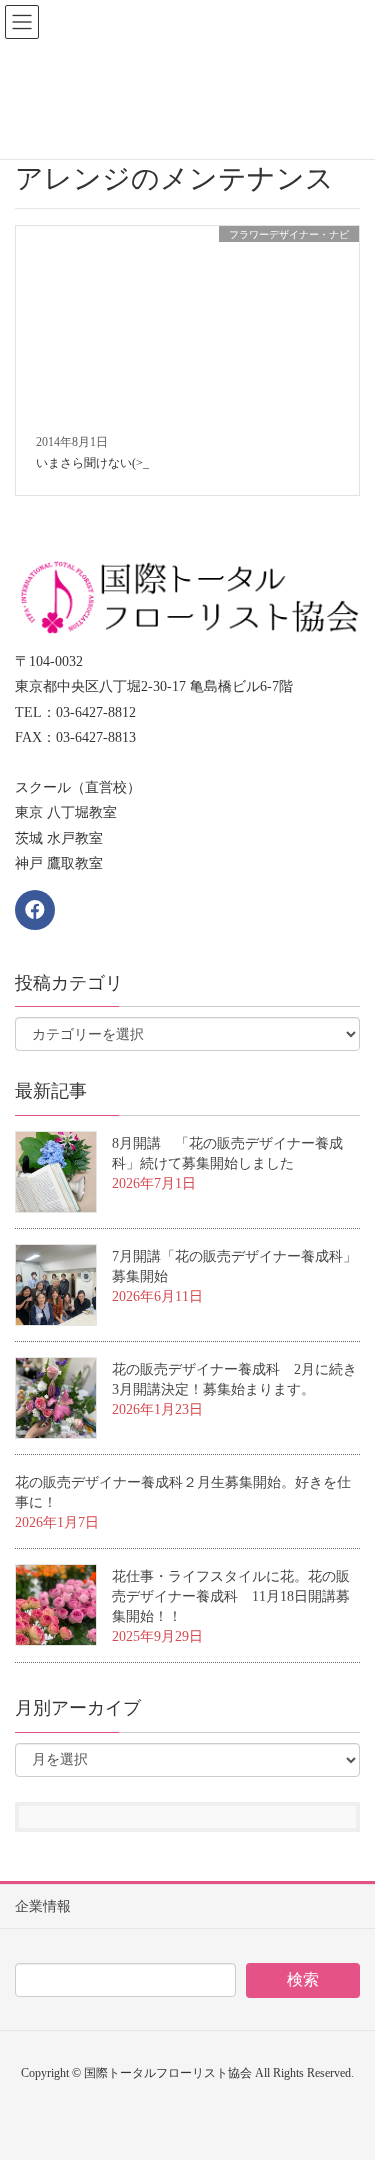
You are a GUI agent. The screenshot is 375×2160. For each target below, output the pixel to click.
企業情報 (43, 1906)
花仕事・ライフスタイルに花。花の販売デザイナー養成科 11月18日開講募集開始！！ (231, 1596)
